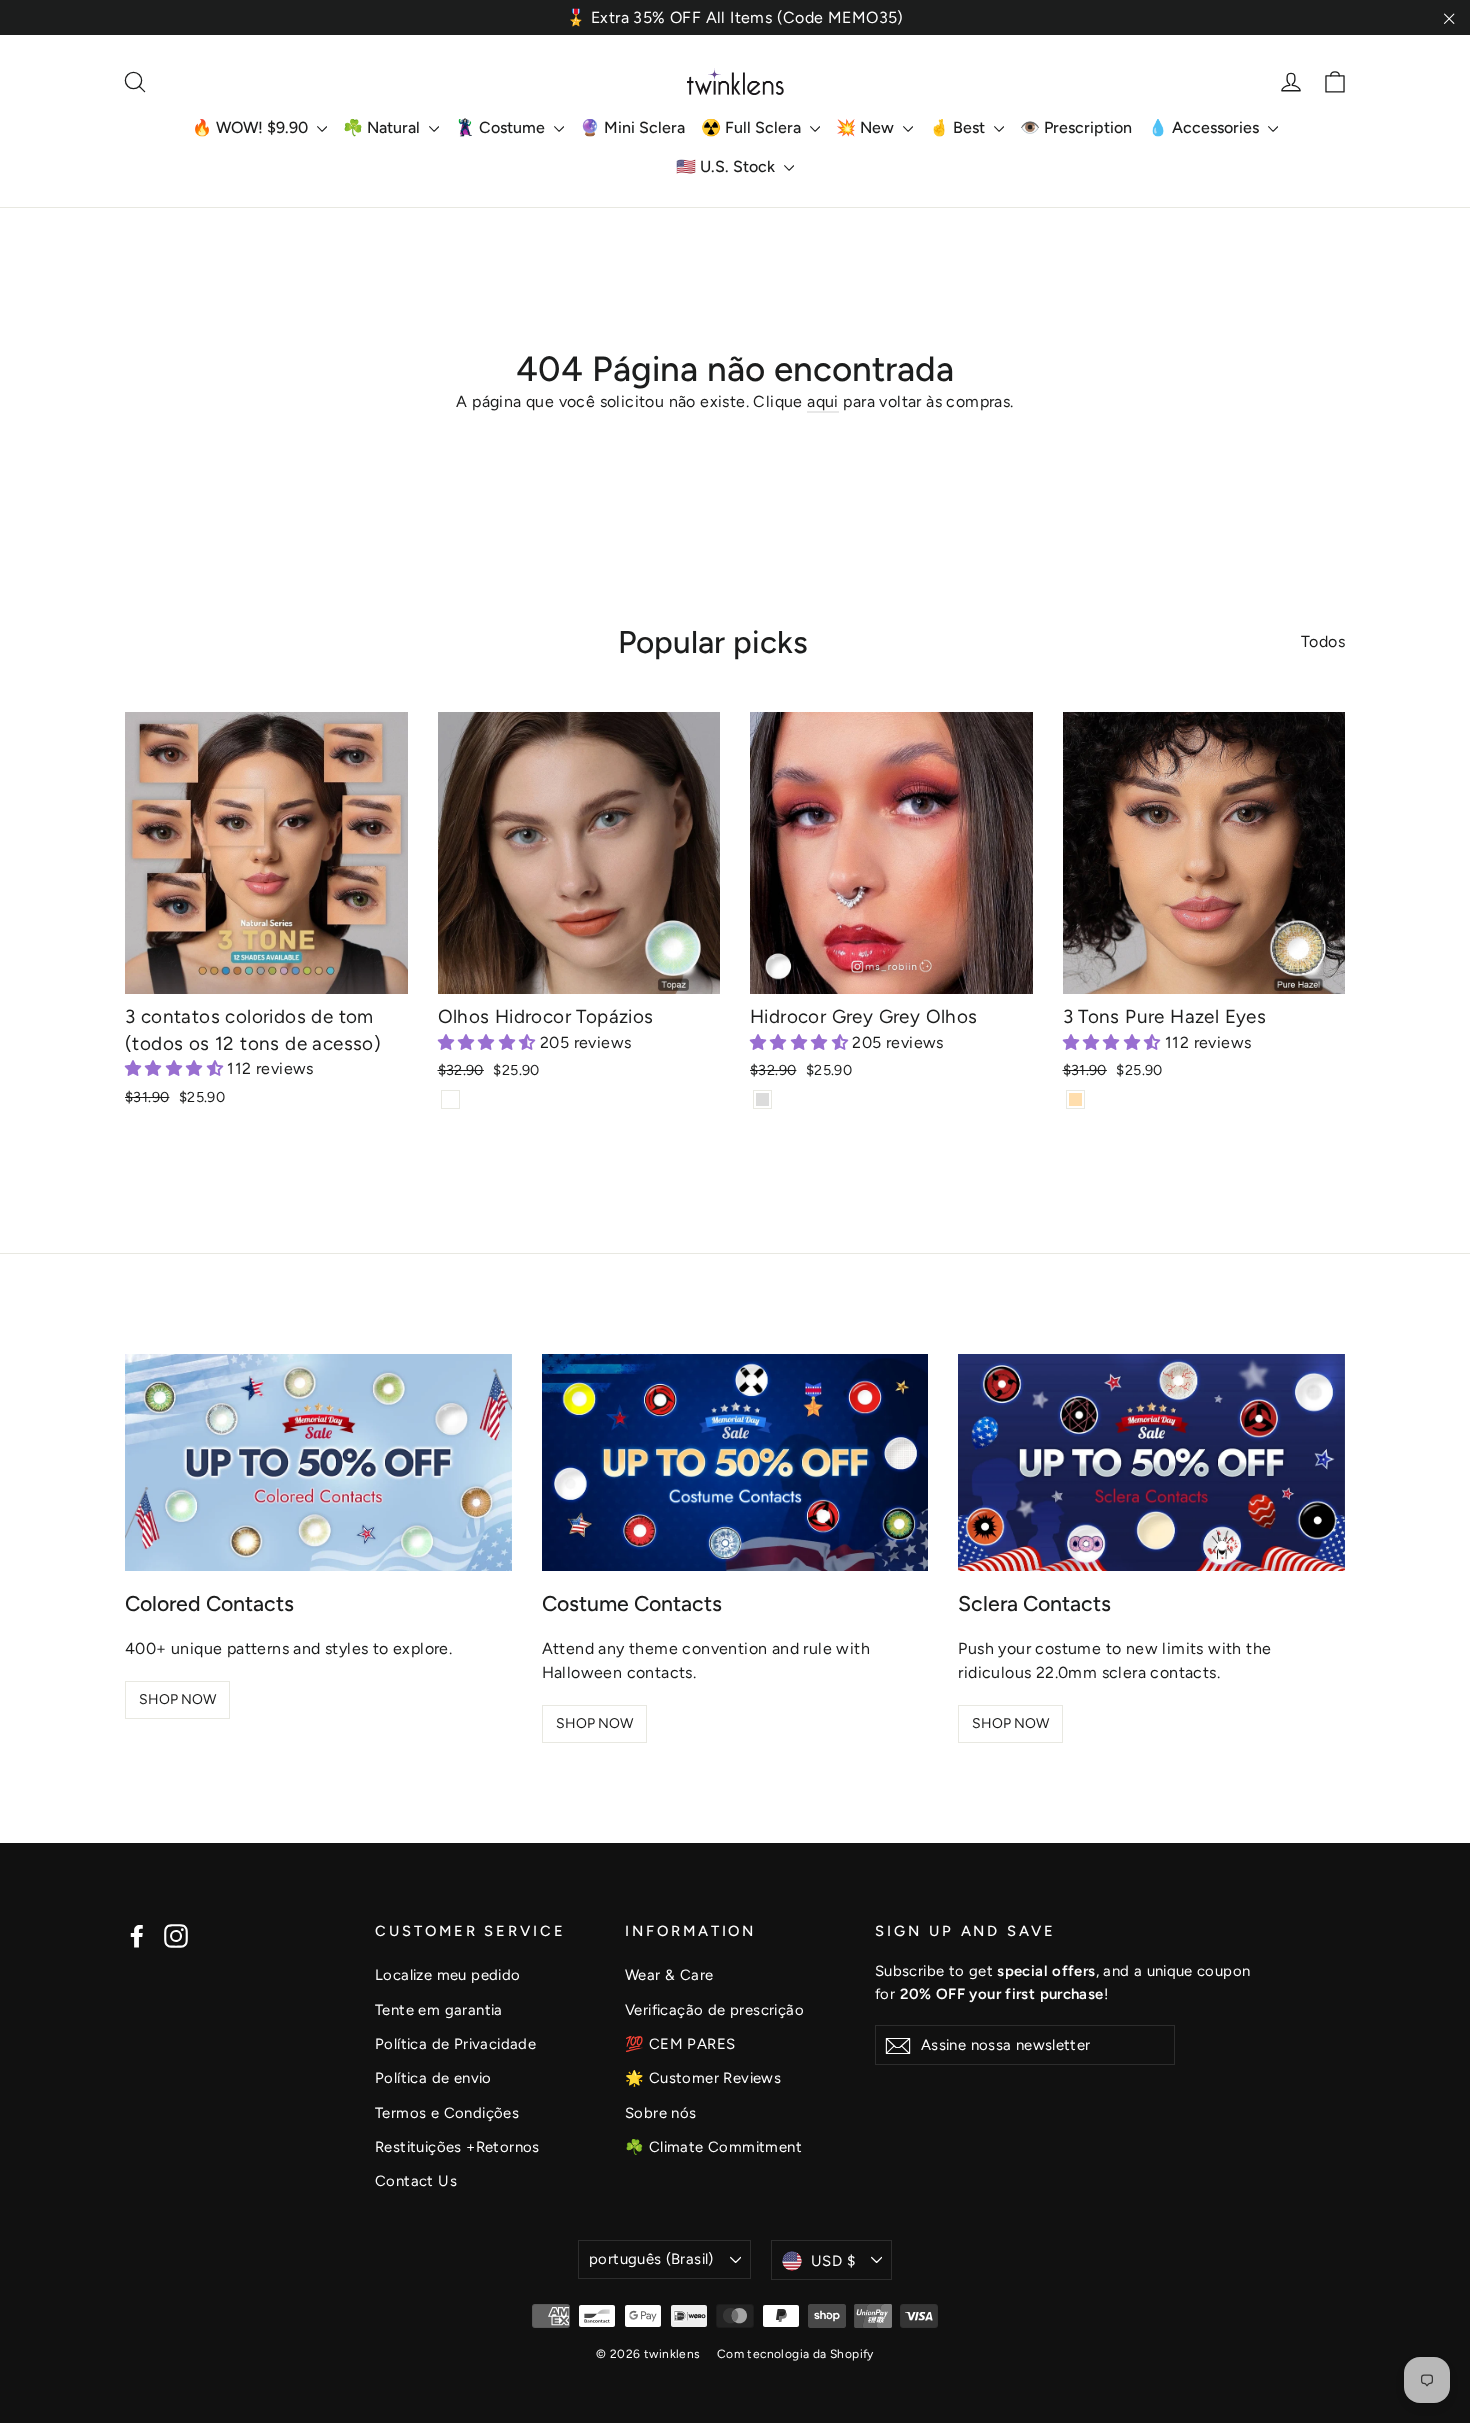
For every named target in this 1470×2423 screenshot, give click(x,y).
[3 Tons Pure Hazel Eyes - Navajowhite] (1075, 1099)
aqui (823, 401)
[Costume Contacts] (735, 1462)
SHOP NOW (177, 1699)
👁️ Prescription (1076, 127)
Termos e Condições (447, 2113)
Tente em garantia (439, 2010)
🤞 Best (959, 127)
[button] (176, 1068)
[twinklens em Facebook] (137, 1935)
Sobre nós (661, 2113)
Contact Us (416, 2181)
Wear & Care (669, 1975)
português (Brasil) (651, 2259)
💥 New (867, 127)
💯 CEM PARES (680, 2044)
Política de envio (433, 2078)
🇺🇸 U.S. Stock (727, 166)
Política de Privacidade (455, 2044)
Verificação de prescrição (714, 2010)
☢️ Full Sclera (753, 127)
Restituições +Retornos (457, 2147)
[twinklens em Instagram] (176, 1935)
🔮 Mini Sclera (632, 127)
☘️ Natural (383, 127)
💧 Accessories (1205, 127)
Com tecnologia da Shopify (795, 2354)
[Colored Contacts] (318, 1462)
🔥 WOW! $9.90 (252, 127)
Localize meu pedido (448, 1975)
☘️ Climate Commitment (713, 2147)
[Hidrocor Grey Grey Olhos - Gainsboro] (762, 1099)
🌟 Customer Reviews (703, 2078)
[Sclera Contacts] (1151, 1462)
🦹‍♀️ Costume (502, 127)
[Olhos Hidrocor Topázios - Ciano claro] (450, 1099)
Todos (1323, 641)
